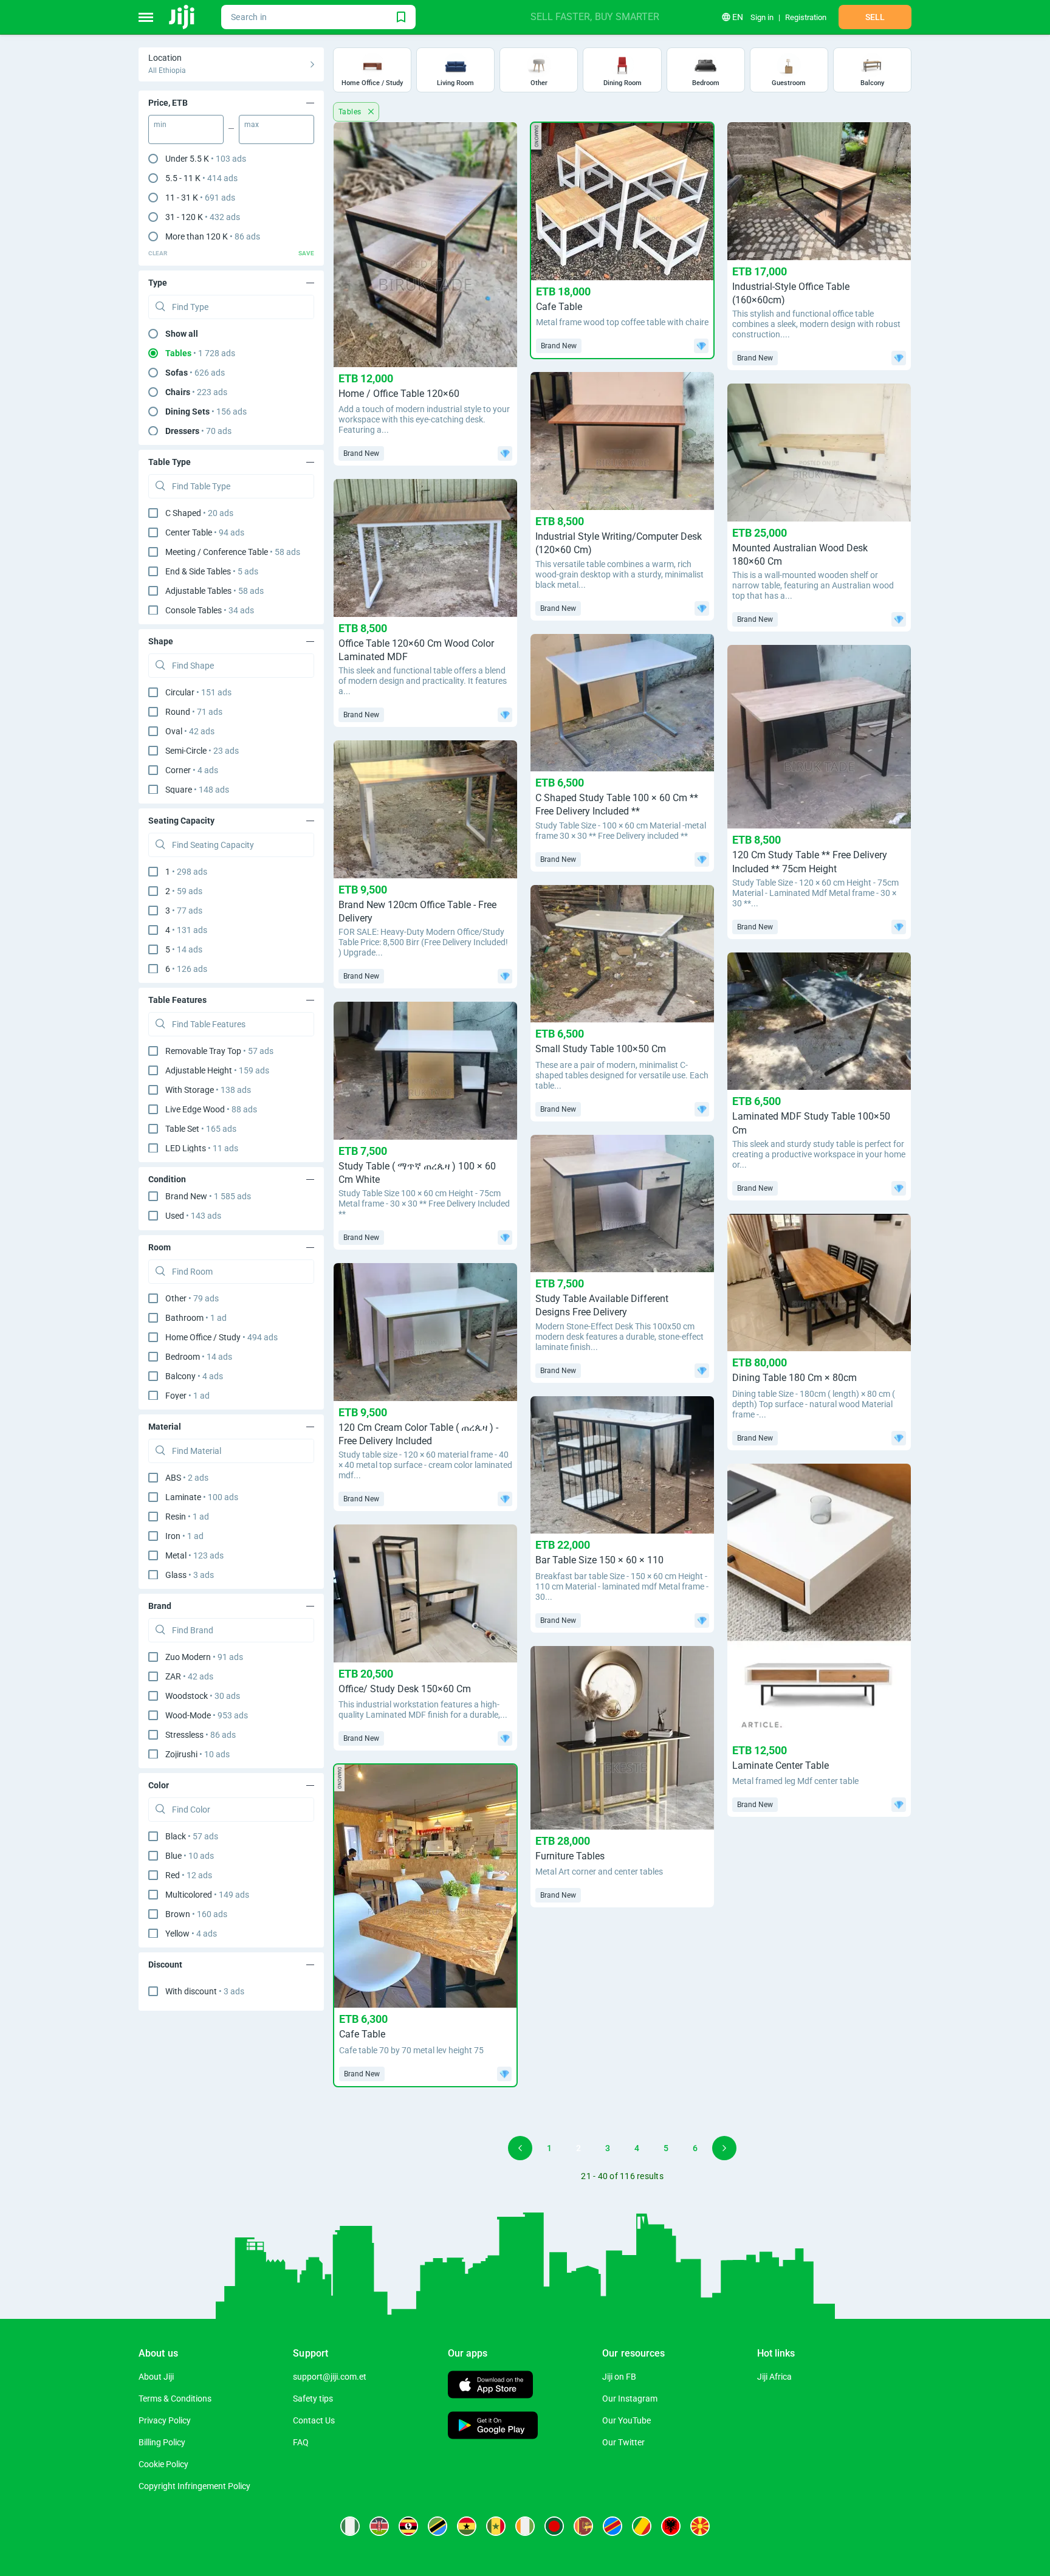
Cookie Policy (163, 2464)
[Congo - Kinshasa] (612, 2526)
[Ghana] (467, 2526)
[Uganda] (408, 2526)
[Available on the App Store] (490, 2386)
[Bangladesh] (554, 2526)
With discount (205, 1991)
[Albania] (671, 2526)
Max (252, 125)
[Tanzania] (437, 2526)
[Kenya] (379, 2526)
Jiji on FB (619, 2377)
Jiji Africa (774, 2377)
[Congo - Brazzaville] (642, 2526)
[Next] (724, 2148)
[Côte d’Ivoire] (525, 2526)
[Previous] (520, 2148)
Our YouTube (626, 2420)
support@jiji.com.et (330, 2377)
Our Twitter (623, 2442)
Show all (182, 334)
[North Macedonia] (700, 2526)
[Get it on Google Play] (493, 2427)
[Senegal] (496, 2526)
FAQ (301, 2442)
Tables (351, 112)
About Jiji (156, 2377)
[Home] (183, 17)
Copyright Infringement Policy (194, 2486)
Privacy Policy (165, 2420)
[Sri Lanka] (583, 2526)
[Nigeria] (350, 2526)
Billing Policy (162, 2442)
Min (160, 125)
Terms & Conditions (175, 2399)
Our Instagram (630, 2399)
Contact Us (314, 2420)
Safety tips (313, 2399)
